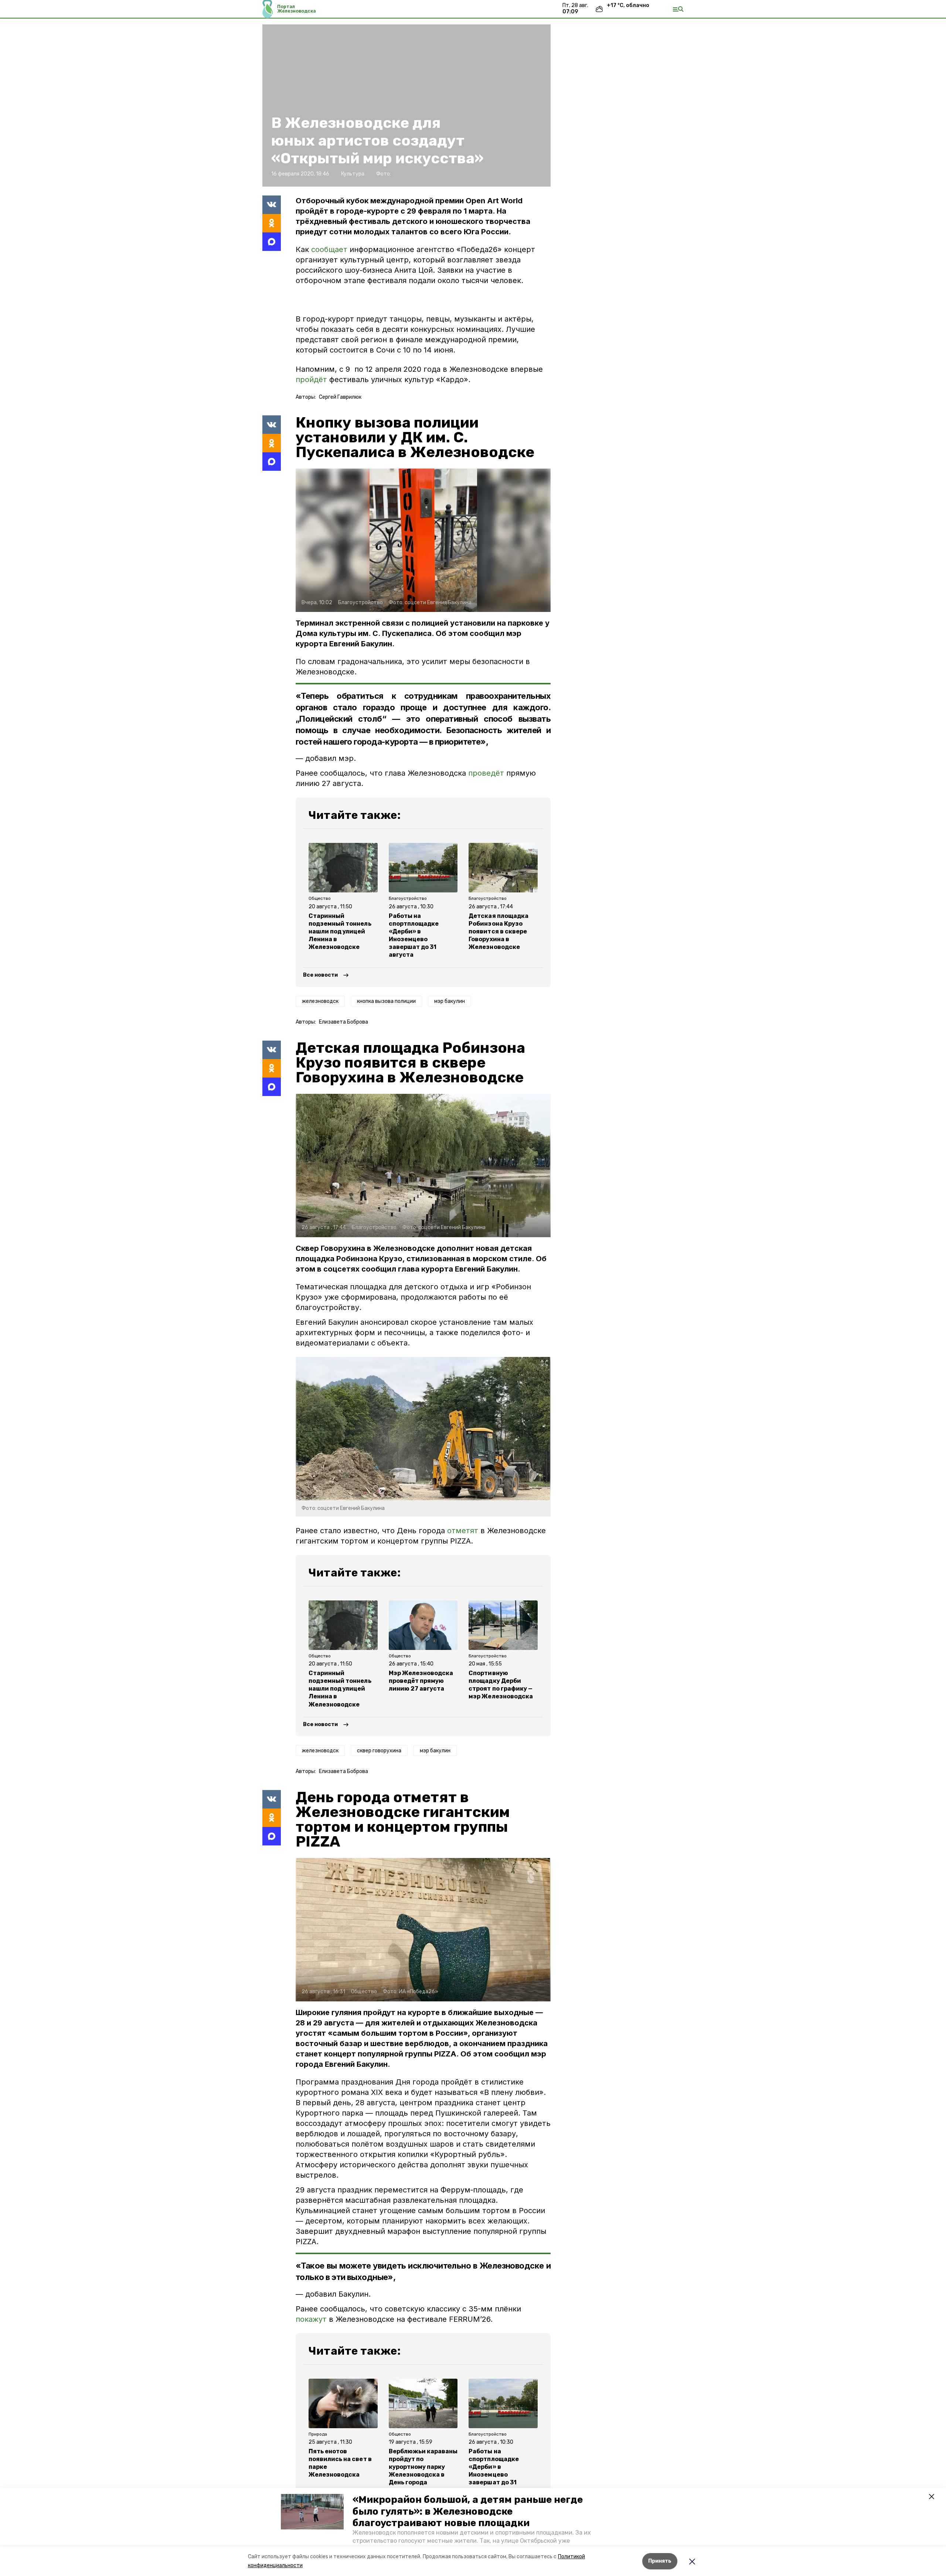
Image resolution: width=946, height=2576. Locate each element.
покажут (311, 2319)
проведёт (486, 773)
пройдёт (311, 380)
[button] (312, 2512)
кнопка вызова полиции (386, 1001)
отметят (463, 1531)
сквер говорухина (379, 1751)
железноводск (320, 1001)
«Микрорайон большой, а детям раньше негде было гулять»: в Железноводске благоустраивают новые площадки (468, 2511)
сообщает (329, 249)
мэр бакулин (450, 1001)
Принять (660, 2561)
